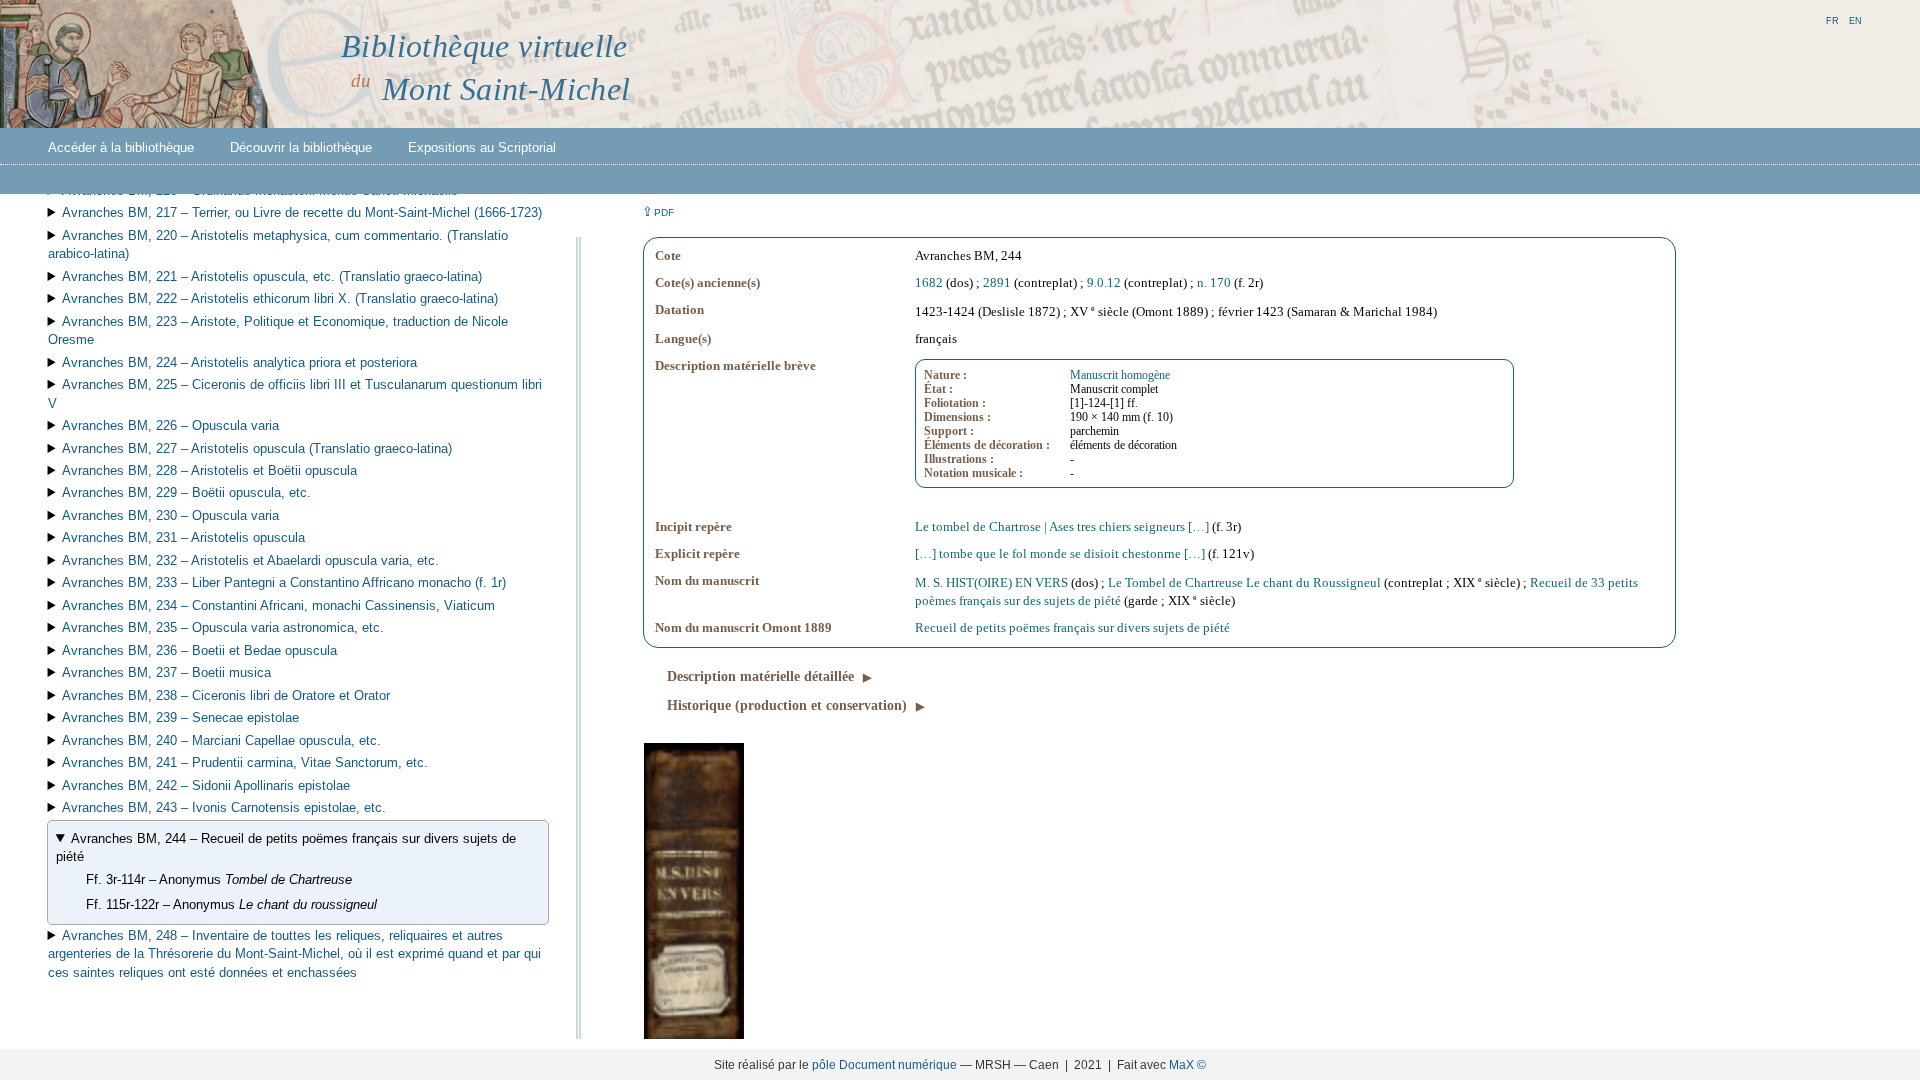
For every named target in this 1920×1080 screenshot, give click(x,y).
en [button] (1855, 19)
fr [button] (1832, 19)
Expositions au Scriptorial (482, 147)
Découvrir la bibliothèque (301, 147)
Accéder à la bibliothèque (121, 147)
